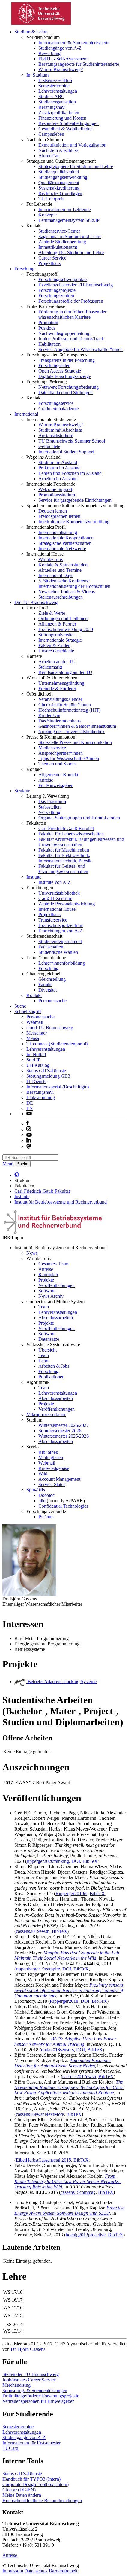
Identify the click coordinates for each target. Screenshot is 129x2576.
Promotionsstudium (57, 495)
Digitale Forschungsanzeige (65, 376)
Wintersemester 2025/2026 (64, 1436)
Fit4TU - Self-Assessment (63, 59)
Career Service (52, 258)
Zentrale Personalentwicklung (67, 904)
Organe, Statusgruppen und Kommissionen (79, 818)
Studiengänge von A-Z (60, 48)
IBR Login (13, 1237)
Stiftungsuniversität (57, 635)
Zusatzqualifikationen (59, 113)
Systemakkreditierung (59, 188)
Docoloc (46, 1495)
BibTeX (90, 1861)
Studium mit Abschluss (60, 430)
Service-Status (52, 1484)
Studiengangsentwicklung (63, 177)
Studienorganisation (57, 102)
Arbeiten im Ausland (58, 479)
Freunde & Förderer (57, 688)
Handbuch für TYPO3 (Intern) (31, 2479)
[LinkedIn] (29, 1141)
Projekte (46, 1280)
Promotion (48, 322)
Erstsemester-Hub (55, 80)
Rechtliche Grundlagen (60, 193)
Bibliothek (48, 1452)
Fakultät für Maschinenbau (64, 850)
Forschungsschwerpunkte (63, 279)
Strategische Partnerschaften (65, 543)
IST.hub (46, 1517)
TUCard (10, 2448)
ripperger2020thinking (48, 1861)
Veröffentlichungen (57, 1285)
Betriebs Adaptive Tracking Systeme (61, 1682)
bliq (42, 1501)
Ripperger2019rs (71, 1894)
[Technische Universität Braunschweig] (41, 23)
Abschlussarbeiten (56, 1318)
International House (57, 909)
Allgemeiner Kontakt (58, 775)
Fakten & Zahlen (54, 645)
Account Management (59, 1479)
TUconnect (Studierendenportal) (57, 1044)
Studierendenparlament (60, 941)
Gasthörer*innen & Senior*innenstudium (77, 726)
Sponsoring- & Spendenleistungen (35, 2390)
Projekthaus (49, 263)
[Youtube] (29, 1135)
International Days (56, 575)
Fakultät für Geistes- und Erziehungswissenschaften (63, 869)
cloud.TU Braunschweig (50, 1028)
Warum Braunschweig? (61, 70)
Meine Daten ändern (22, 2495)
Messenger (37, 1033)
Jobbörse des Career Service (29, 2380)
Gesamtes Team (53, 1264)
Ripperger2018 (64, 2001)
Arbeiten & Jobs (54, 1366)
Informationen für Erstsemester (31, 2443)
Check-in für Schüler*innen (65, 705)
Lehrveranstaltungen (58, 91)
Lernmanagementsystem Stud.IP (69, 220)
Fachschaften (51, 947)
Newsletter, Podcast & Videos (67, 592)
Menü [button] (8, 1164)
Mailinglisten (51, 1458)
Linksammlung (41, 1098)
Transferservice (53, 920)
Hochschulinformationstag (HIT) (69, 710)
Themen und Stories (57, 764)
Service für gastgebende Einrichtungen (75, 500)
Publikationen (51, 1377)
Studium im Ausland (58, 462)
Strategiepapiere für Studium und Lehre (76, 166)
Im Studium (37, 75)
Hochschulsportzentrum (61, 925)
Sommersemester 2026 (60, 1431)
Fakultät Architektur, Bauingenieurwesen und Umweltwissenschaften (81, 842)
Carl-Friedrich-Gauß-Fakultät (66, 828)
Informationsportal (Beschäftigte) (58, 1087)
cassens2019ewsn (33, 1931)
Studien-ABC (51, 96)
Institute (34, 877)
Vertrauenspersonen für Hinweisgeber (38, 2401)
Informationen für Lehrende (65, 209)
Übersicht (48, 1350)
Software (47, 1291)
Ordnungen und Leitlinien (63, 619)
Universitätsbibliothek (59, 893)
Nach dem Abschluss (58, 150)
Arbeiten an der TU (57, 662)
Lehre (44, 1361)
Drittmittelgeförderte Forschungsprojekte (41, 2396)
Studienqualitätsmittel (59, 172)
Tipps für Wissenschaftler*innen (69, 758)
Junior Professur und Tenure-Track (71, 339)
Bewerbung (49, 53)
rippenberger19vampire (38, 1969)
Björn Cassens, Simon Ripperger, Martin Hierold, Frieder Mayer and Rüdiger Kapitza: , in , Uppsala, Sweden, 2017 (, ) (70, 2066)
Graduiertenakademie (59, 409)
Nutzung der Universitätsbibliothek (72, 732)
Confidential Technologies (63, 1506)
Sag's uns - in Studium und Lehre (70, 236)
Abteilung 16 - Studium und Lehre (71, 253)
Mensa (33, 1038)
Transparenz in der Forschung (67, 360)
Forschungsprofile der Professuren (71, 301)
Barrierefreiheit (63, 2571)
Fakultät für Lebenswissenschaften (71, 834)
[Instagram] (29, 1130)
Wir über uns (51, 559)
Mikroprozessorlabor (46, 1414)
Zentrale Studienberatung (62, 242)
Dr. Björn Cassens (28, 2349)
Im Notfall (36, 1054)
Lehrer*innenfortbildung (62, 963)
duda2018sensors (57, 2050)
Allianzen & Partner (57, 624)
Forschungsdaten (54, 366)
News (32, 1253)
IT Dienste (36, 1081)
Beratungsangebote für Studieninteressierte (79, 64)
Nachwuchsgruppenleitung (64, 333)
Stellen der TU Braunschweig (31, 2374)
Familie (45, 985)
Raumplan (48, 1275)
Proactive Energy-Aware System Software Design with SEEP (69, 2210)
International (26, 414)
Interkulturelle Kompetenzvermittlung (74, 522)
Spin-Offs (36, 1490)
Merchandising (16, 2385)
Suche (20, 1006)
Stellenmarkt (50, 667)
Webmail (35, 1022)
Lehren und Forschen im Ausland (70, 473)
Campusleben (51, 134)
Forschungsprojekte (57, 290)
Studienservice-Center (59, 231)
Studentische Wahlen (58, 952)
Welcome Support (55, 489)
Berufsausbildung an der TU (65, 672)
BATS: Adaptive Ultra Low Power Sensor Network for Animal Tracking (65, 2042)
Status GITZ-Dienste (46, 1071)
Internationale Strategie (60, 640)
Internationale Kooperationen (66, 538)
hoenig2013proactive (86, 2235)
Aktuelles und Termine (60, 570)
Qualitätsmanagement (59, 183)
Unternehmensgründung (61, 683)
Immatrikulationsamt (58, 247)
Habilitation (49, 344)
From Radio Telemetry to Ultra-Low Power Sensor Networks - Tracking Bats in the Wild (68, 2181)
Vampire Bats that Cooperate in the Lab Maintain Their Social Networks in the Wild (67, 1955)
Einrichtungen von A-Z (60, 931)
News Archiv (51, 1296)
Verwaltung (49, 812)
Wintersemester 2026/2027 (64, 1425)
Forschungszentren (56, 296)
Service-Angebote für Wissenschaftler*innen (81, 349)
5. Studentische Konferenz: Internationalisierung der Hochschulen (74, 584)
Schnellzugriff (28, 1011)
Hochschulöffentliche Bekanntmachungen (42, 2500)
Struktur (22, 791)
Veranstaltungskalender (60, 699)
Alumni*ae (49, 156)
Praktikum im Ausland (60, 468)
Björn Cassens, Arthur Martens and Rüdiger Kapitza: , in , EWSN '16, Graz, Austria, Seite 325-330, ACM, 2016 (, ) (70, 2098)
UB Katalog (38, 1065)
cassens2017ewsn (79, 2076)
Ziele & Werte (52, 613)
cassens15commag (78, 2192)
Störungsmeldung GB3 (48, 1076)
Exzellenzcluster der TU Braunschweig (76, 285)
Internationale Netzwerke (62, 549)
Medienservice (52, 748)
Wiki (43, 1474)
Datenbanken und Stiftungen (66, 392)
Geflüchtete (49, 446)
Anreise (46, 780)
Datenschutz (36, 2571)
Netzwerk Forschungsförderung (69, 387)
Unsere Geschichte (56, 651)
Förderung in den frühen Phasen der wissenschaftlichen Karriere (72, 314)
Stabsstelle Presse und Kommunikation (75, 742)
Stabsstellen (49, 807)
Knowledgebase (54, 1468)
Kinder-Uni (49, 715)
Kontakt (34, 995)
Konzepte (48, 215)
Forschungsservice (56, 403)
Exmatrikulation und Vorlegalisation (72, 145)
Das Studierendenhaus (60, 721)
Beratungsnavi (52, 107)
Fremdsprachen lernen (59, 516)
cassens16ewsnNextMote (40, 2114)
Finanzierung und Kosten (62, 118)
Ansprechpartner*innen (61, 753)
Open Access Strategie (60, 371)
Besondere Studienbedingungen (69, 123)
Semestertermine (54, 86)
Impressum (13, 2571)
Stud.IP (33, 1060)
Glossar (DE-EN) (19, 2490)
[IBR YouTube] (29, 1114)
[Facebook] (28, 1124)
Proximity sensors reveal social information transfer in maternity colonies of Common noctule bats (69, 1990)
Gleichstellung (52, 979)
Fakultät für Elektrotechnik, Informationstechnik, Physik (65, 858)
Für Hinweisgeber (55, 785)
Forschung (24, 269)
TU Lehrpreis (51, 199)
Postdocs (47, 328)
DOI (76, 1861)
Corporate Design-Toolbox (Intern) (36, 2484)
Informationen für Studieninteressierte (74, 43)
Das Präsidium (52, 802)
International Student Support (66, 452)
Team (44, 1307)
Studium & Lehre (31, 32)
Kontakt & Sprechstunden (63, 565)
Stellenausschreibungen (61, 597)
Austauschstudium (56, 436)
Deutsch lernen (53, 511)
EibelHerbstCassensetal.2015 (43, 2160)
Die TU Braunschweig (36, 602)
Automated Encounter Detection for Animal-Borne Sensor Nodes (63, 2063)
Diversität (48, 990)
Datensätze (49, 1339)
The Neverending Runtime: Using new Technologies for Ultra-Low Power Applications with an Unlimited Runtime (69, 2087)
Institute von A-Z (55, 882)
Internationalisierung (58, 532)
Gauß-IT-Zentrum (55, 898)
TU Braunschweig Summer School (72, 441)
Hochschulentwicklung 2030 (66, 629)
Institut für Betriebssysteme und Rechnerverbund (61, 1202)
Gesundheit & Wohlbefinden (66, 129)
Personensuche (52, 1001)
